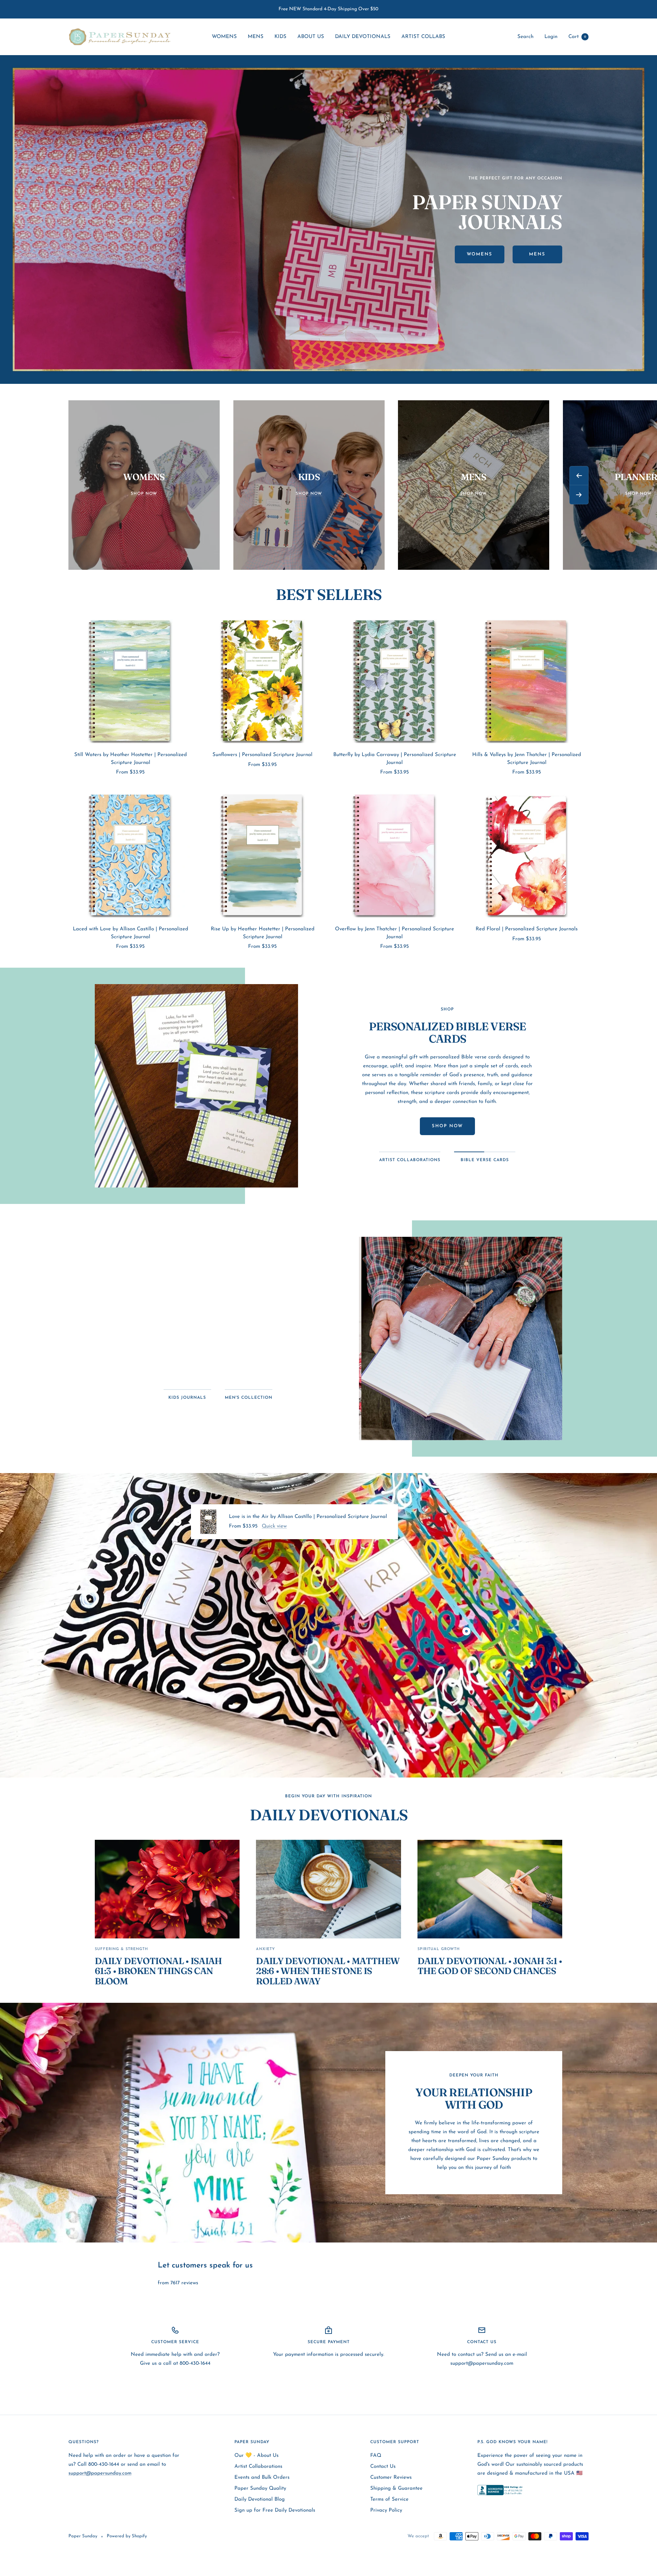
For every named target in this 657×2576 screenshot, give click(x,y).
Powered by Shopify (127, 2536)
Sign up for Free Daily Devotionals (275, 2510)
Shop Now (218, 1355)
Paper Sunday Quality (260, 2489)
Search (525, 37)
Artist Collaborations (258, 2467)
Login (551, 37)
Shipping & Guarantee (396, 2489)
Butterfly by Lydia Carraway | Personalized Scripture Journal (395, 759)
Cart (577, 37)
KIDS (280, 37)
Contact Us (383, 2467)
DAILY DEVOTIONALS (363, 37)
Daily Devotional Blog (260, 2499)
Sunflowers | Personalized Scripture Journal (262, 755)
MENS (256, 37)
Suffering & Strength (121, 1949)
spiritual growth (439, 1949)
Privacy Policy (386, 2510)
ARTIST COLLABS (423, 37)
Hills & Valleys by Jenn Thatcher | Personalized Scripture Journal (527, 759)
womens (480, 254)
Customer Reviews (391, 2478)
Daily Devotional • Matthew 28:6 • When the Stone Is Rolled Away (328, 1971)
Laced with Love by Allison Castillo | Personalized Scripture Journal (131, 933)
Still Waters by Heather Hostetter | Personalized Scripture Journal (131, 759)
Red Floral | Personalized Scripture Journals (527, 929)
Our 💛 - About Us (256, 2456)
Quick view (274, 1526)
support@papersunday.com (100, 2473)
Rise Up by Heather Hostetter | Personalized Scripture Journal (263, 933)
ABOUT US (311, 37)
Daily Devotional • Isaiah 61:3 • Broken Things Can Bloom (158, 1971)
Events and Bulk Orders (262, 2478)
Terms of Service (389, 2499)
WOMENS (224, 37)
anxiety (266, 1949)
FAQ (376, 2456)
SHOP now (447, 1126)
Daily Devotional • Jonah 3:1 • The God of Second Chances (490, 1966)
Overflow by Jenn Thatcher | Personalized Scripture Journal (395, 933)
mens (537, 254)
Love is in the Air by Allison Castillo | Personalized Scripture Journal (308, 1517)
